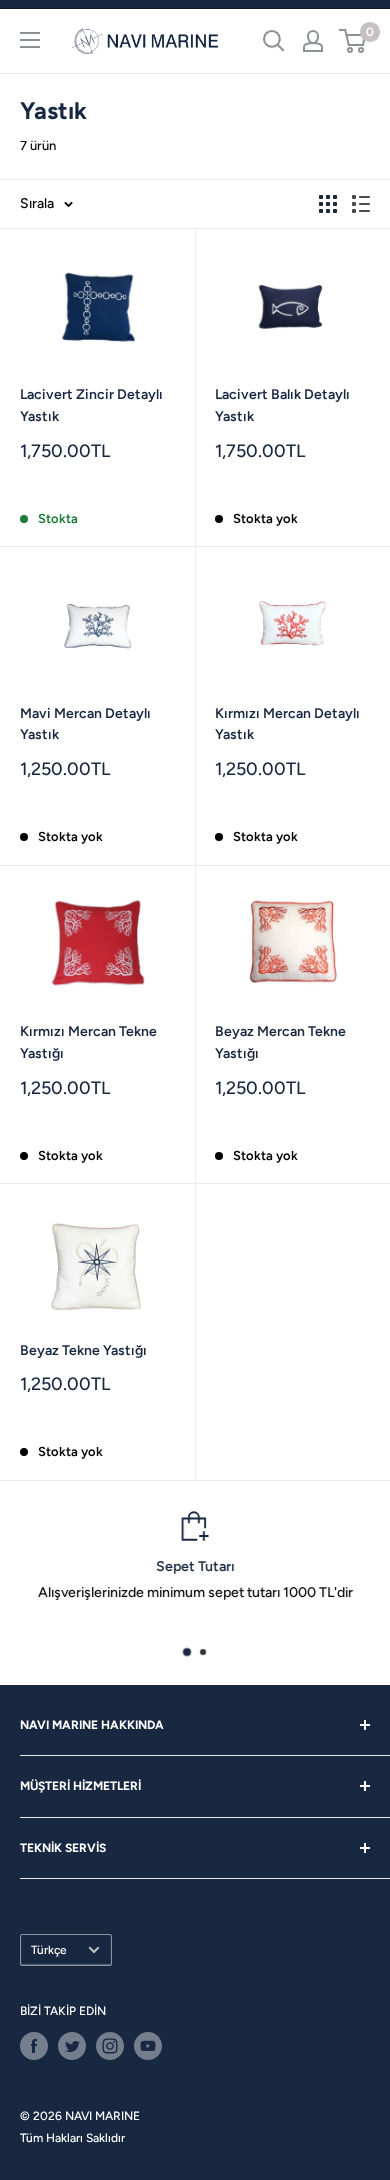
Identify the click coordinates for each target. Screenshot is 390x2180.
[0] (353, 41)
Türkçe (49, 1950)
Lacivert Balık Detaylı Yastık (282, 405)
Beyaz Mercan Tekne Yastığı (280, 1042)
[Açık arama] (274, 41)
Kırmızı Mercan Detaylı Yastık (287, 724)
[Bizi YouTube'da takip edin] (148, 2046)
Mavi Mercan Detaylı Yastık (85, 724)
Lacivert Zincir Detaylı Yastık (91, 405)
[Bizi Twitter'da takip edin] (72, 2046)
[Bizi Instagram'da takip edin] (110, 2046)
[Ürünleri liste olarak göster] (361, 204)
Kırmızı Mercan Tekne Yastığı (88, 1042)
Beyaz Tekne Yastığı (83, 1350)
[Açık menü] (30, 40)
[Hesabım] (313, 41)
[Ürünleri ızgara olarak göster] (328, 204)
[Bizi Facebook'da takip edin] (34, 2046)
